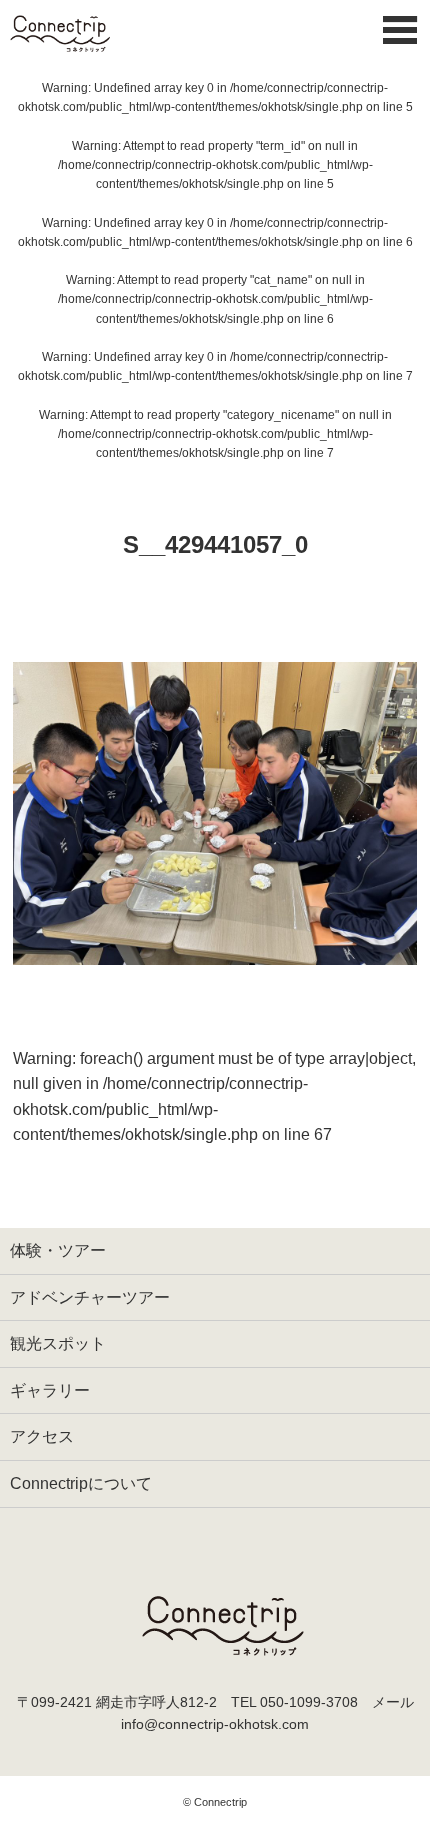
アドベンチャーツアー (90, 1297)
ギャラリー (50, 1390)
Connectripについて (81, 1483)
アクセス (42, 1436)
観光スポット (58, 1343)
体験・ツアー (58, 1250)
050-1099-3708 (309, 1702)
